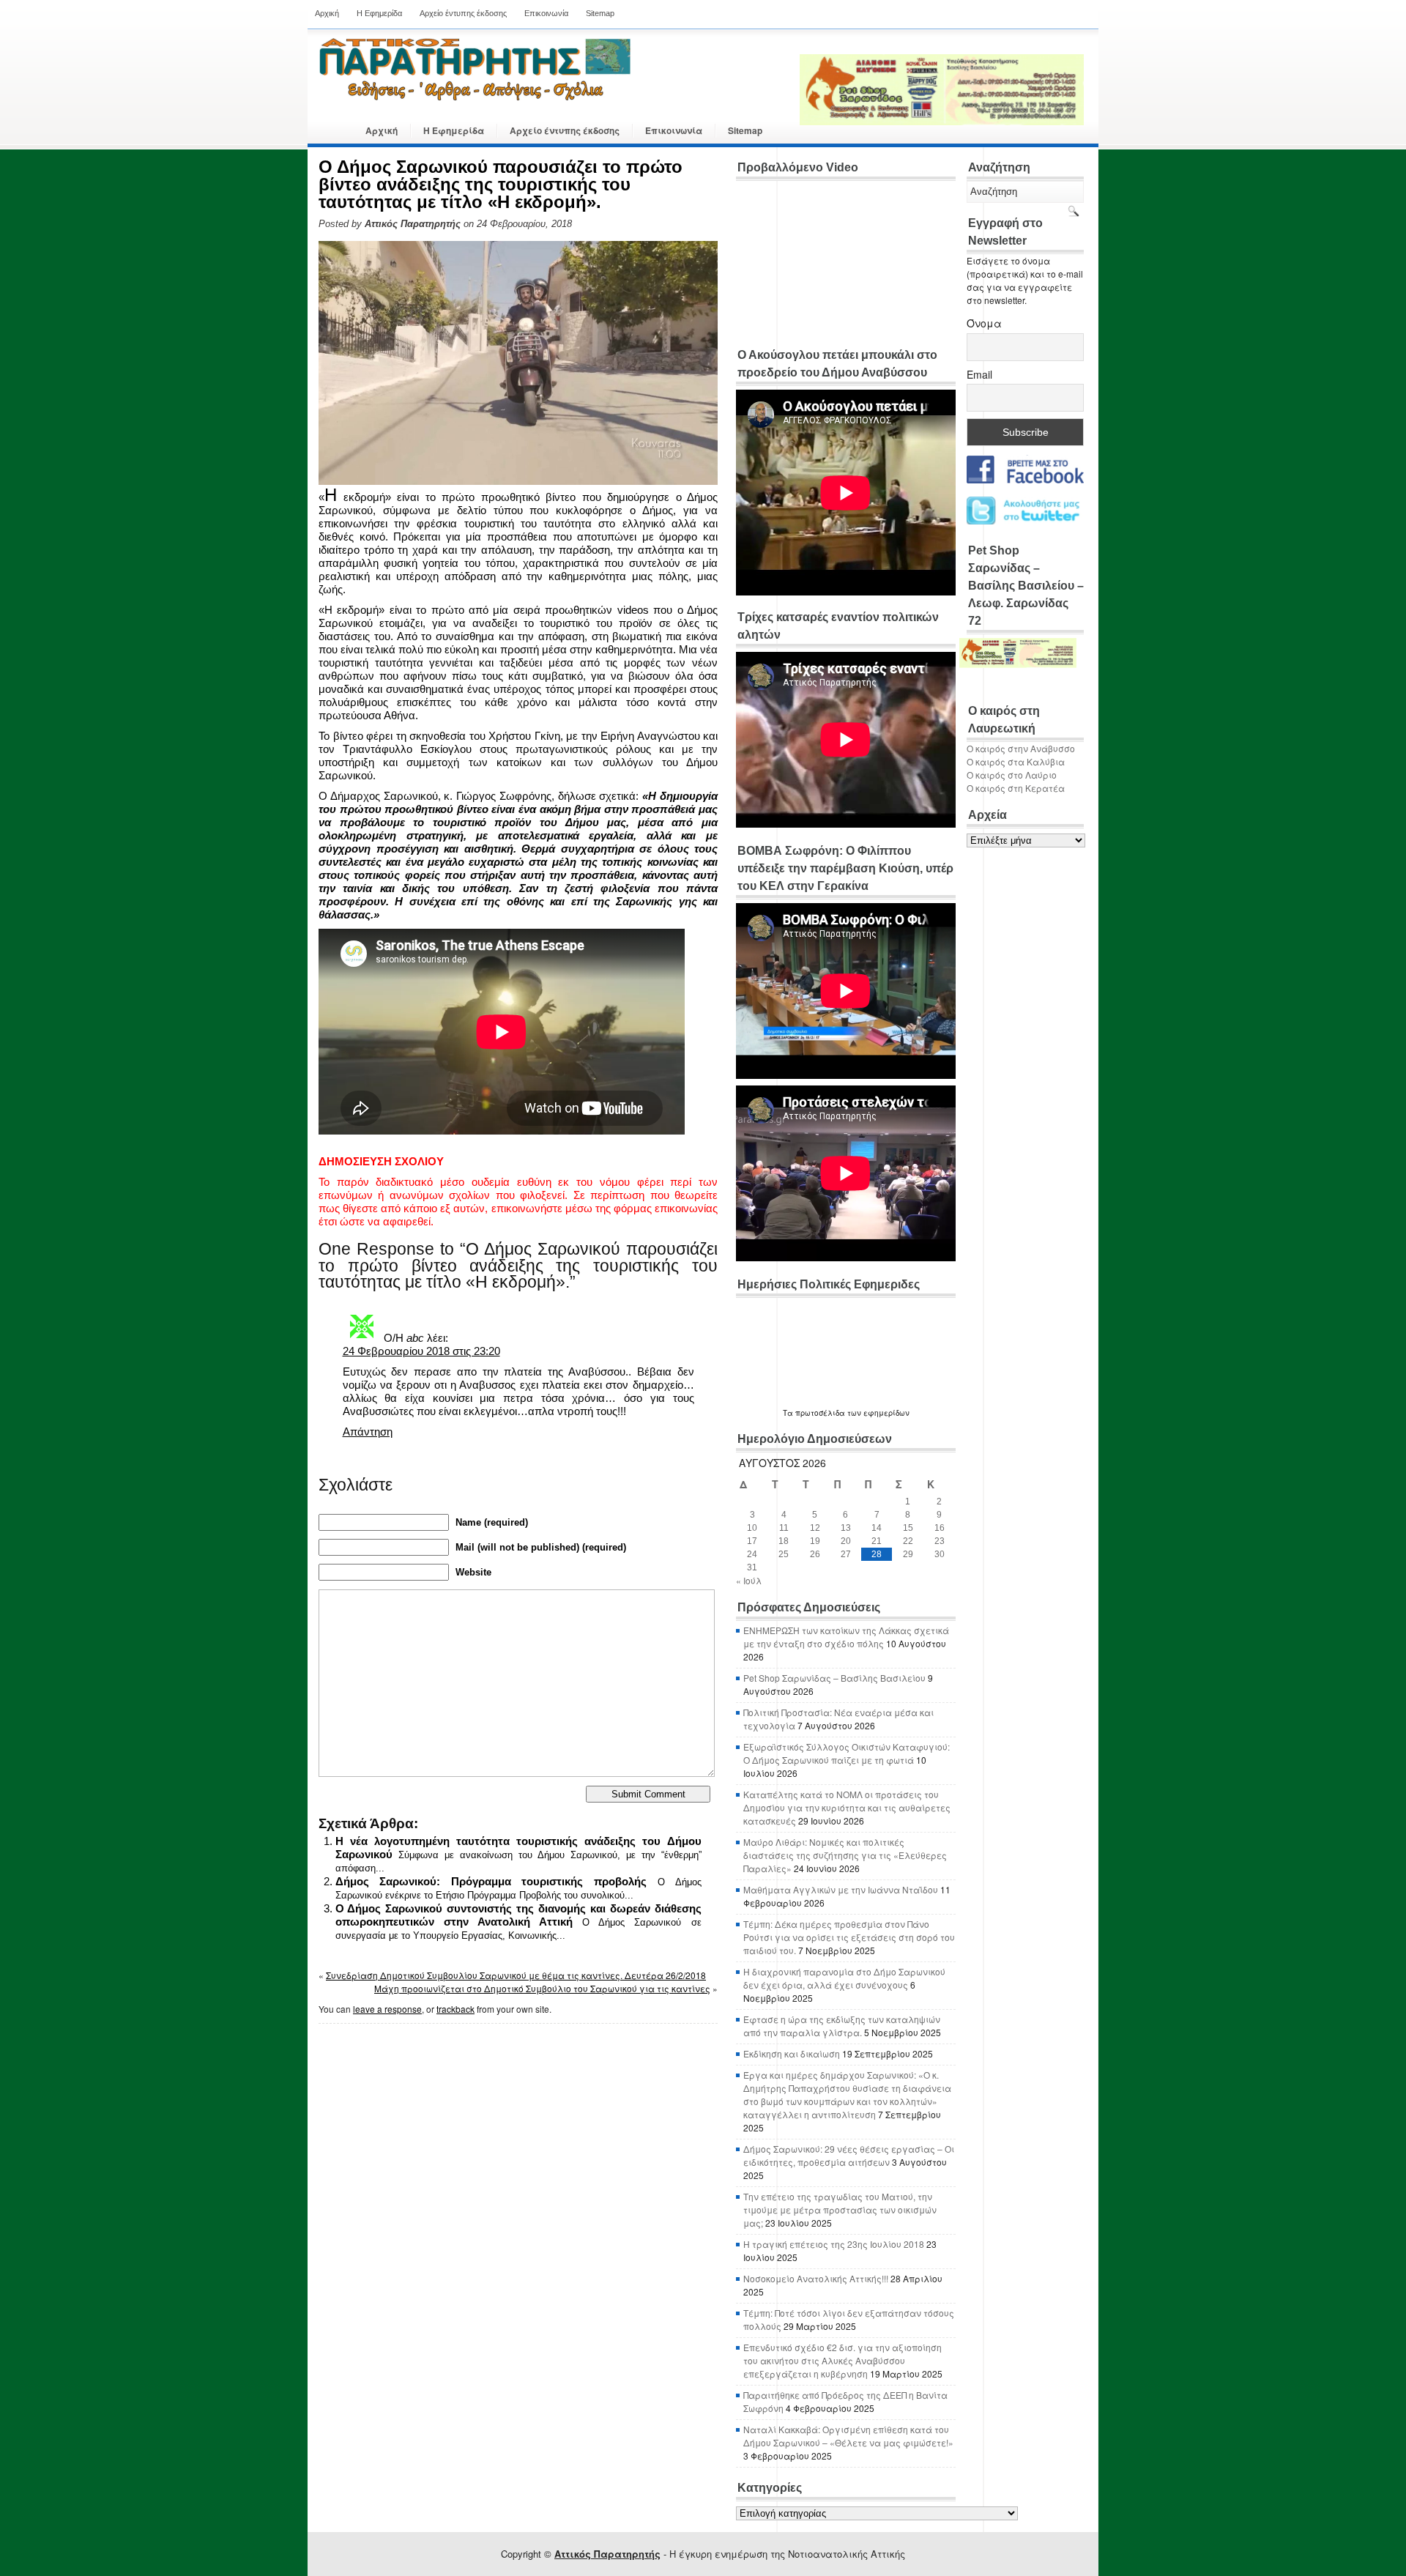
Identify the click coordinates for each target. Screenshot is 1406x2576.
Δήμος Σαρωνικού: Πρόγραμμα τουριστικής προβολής (491, 1881)
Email (979, 374)
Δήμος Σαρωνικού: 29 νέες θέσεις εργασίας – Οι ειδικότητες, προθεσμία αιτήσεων (849, 2155)
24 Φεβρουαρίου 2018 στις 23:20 (421, 1351)
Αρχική (327, 13)
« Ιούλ (749, 1580)
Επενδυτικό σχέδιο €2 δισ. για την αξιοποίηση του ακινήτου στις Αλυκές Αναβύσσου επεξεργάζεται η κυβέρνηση (843, 2360)
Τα (789, 1413)
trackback (455, 2009)
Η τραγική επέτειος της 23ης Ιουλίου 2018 (834, 2244)
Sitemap (600, 13)
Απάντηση (368, 1432)
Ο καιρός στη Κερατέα (1016, 788)
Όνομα (984, 323)
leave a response (387, 2009)
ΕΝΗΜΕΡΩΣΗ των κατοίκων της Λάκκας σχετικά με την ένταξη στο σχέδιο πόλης (846, 1637)
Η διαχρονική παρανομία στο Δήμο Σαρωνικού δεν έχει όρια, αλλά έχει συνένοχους (844, 1978)
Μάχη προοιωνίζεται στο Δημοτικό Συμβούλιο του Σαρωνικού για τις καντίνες (542, 1988)
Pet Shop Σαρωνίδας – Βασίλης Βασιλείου (834, 1678)
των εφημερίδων (877, 1413)
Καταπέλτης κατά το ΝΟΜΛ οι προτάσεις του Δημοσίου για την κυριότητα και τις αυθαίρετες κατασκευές (847, 1807)
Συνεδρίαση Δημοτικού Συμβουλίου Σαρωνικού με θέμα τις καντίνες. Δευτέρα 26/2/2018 (516, 1975)
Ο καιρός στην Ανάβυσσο (1021, 748)
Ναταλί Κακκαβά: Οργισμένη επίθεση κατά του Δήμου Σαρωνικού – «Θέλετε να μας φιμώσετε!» (848, 2436)
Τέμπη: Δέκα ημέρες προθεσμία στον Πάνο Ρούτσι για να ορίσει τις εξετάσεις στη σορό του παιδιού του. (849, 1937)
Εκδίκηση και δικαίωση (792, 2053)
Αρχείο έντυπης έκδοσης (463, 13)
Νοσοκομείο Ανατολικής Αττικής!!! (816, 2278)
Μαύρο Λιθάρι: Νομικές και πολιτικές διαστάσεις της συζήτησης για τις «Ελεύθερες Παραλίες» (845, 1855)
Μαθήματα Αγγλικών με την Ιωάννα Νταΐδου (841, 1889)
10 (752, 1528)
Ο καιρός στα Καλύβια (1016, 761)
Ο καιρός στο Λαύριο (1012, 775)
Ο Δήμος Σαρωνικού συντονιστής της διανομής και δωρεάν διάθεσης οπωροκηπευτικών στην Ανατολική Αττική (518, 1915)
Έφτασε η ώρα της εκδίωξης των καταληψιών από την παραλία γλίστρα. (842, 2026)
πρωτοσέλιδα (820, 1413)
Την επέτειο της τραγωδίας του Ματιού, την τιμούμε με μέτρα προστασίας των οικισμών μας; (840, 2209)
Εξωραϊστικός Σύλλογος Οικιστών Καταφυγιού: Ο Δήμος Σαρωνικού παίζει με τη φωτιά (847, 1753)
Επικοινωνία (546, 13)
